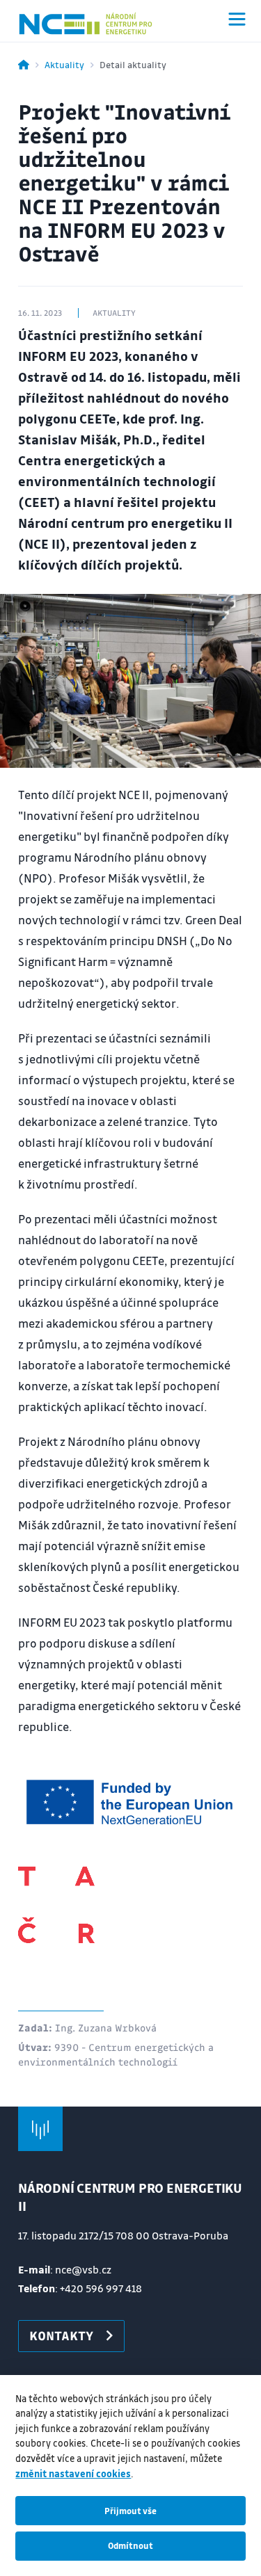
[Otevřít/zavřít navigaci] (237, 19)
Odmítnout (130, 2545)
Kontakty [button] (61, 2335)
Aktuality (64, 64)
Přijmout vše (130, 2511)
